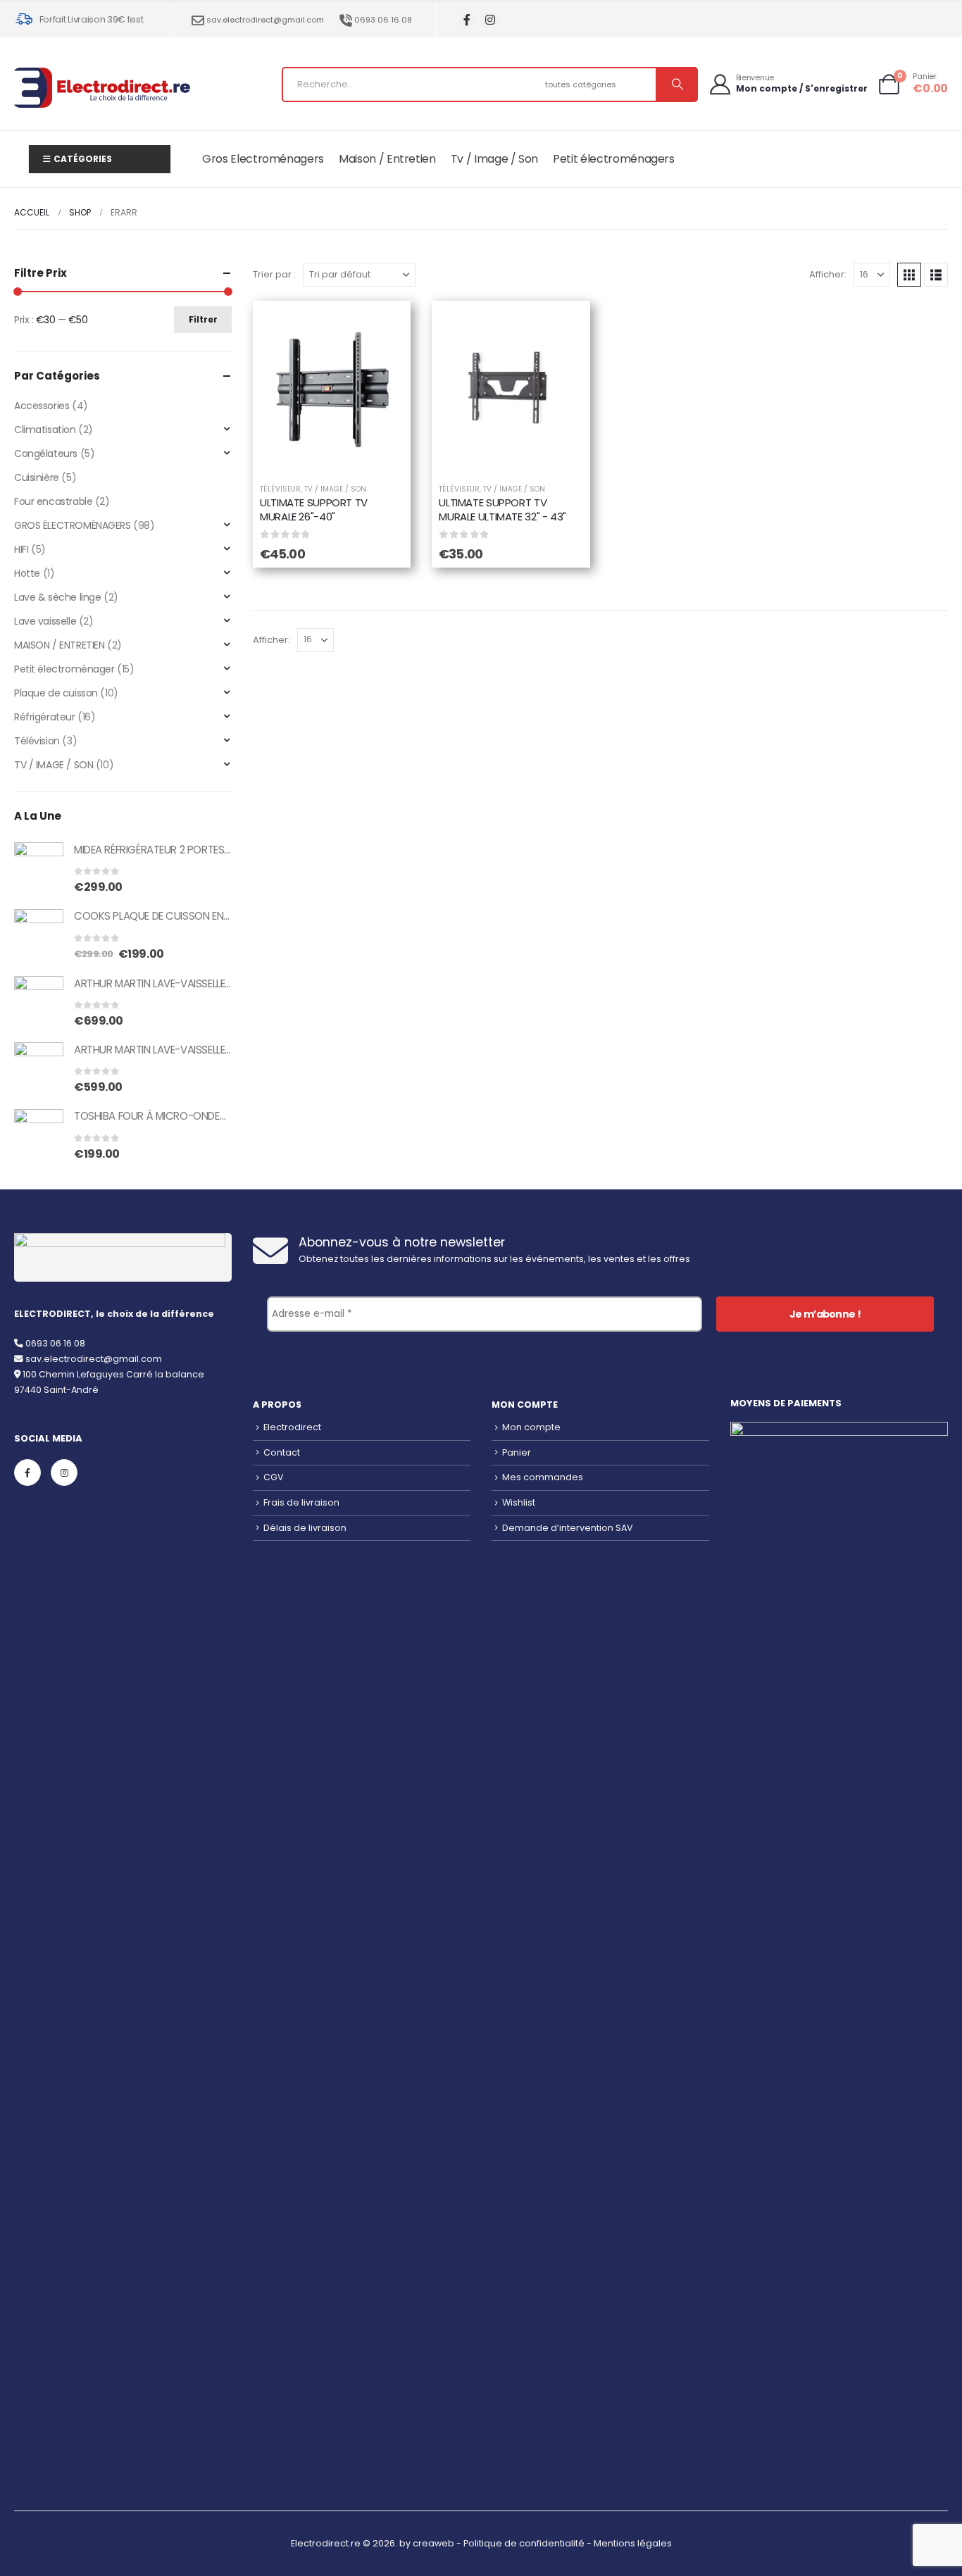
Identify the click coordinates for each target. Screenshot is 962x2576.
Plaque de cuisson (56, 693)
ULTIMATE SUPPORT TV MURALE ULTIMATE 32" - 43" (502, 509)
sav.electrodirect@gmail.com (265, 20)
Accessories (42, 406)
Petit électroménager (64, 669)
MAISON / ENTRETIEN (59, 645)
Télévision (37, 741)
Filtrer (203, 319)
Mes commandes (543, 1477)
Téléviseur (280, 489)
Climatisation (45, 430)
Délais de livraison (305, 1528)
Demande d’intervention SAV (568, 1528)
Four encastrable (53, 501)
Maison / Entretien (387, 159)
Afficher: (828, 274)
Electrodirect (292, 1427)
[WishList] (382, 329)
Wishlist (519, 1502)
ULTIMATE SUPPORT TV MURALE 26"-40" (314, 509)
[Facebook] (467, 20)
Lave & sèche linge (57, 597)
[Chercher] (676, 85)
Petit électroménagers (614, 159)
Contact (282, 1452)
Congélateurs (46, 454)
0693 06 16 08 (383, 20)
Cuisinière (37, 477)
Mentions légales (633, 2543)
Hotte (27, 573)
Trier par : (274, 274)
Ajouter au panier (343, 455)
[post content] (332, 389)
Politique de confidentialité (524, 2543)
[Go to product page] (39, 867)
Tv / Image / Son (494, 159)
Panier (517, 1452)
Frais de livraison (301, 1502)
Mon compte (531, 1427)
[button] (909, 275)
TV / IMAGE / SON (335, 489)
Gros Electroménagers (263, 159)
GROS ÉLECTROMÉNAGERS (73, 525)
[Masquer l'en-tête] (102, 88)
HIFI (21, 549)
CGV (274, 1477)
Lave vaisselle (45, 621)
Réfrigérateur (45, 717)
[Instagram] (490, 20)
